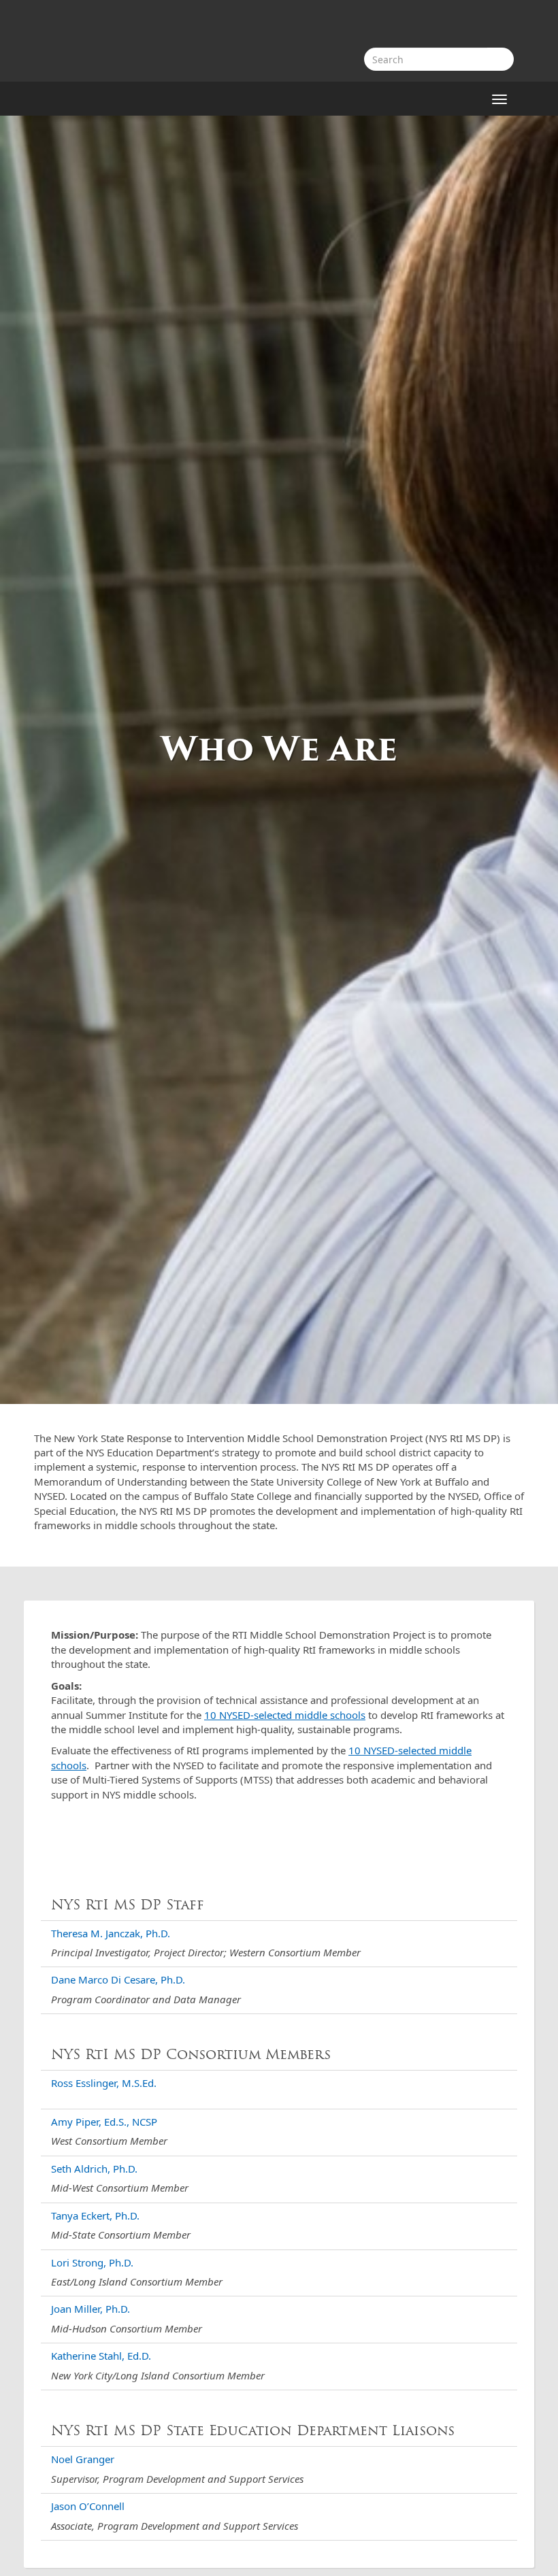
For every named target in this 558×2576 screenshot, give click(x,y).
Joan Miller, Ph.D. (91, 2309)
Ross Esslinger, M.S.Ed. (104, 2083)
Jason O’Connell (88, 2506)
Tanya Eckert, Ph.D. (95, 2215)
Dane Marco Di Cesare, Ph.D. (118, 1979)
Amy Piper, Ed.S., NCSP (104, 2122)
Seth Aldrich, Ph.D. (94, 2169)
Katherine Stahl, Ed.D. (101, 2356)
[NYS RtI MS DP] (59, 41)
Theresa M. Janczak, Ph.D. (111, 1933)
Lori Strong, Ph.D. (92, 2262)
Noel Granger (83, 2459)
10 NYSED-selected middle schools (285, 1715)
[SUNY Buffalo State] (462, 26)
